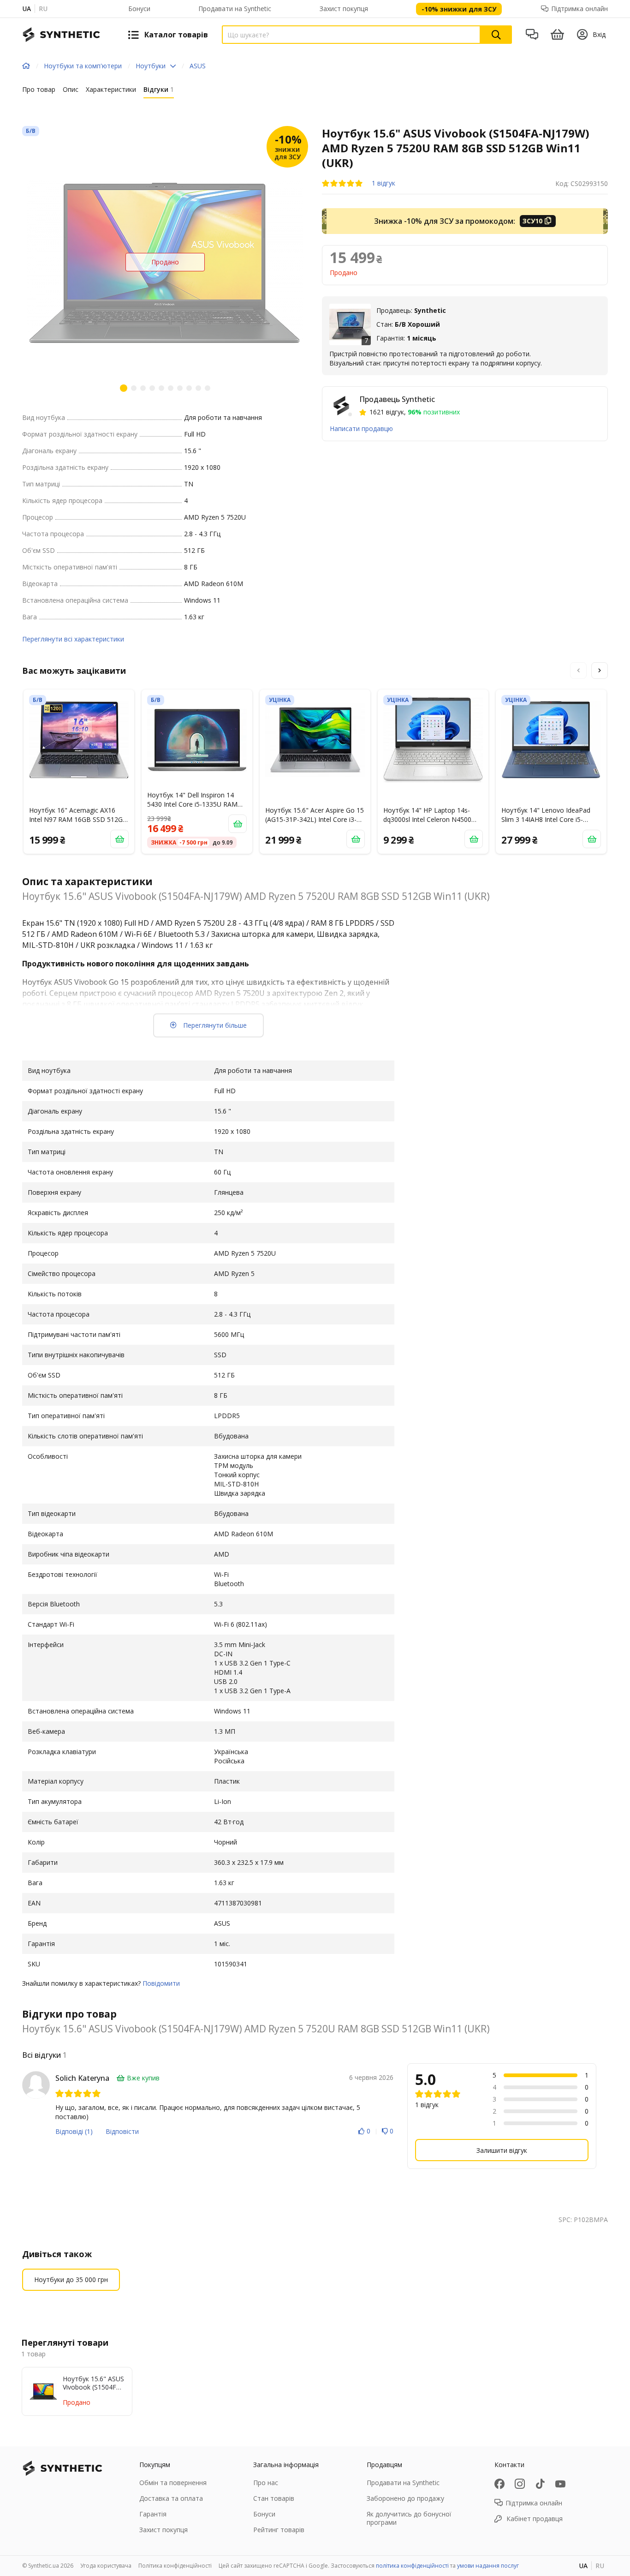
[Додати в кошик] (119, 839)
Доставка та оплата (171, 2498)
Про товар (39, 89)
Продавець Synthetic (397, 399)
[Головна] (26, 66)
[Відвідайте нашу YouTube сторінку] (560, 2484)
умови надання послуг (488, 2566)
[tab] (39, 91)
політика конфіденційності (412, 2566)
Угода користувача (106, 2566)
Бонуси (139, 9)
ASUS (198, 66)
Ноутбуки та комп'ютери (83, 66)
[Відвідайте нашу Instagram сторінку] (520, 2484)
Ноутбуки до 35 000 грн (71, 2279)
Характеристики (111, 89)
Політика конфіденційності (175, 2566)
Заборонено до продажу (405, 2498)
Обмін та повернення (173, 2483)
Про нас (266, 2483)
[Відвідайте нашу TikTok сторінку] (540, 2484)
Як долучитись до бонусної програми (409, 2518)
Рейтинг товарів (279, 2530)
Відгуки (159, 89)
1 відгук (383, 183)
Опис (71, 89)
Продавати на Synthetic (235, 9)
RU (43, 9)
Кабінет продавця (535, 2519)
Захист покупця (344, 9)
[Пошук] (496, 35)
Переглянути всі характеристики (73, 639)
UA (27, 9)
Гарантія (153, 2514)
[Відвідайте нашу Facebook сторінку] (499, 2484)
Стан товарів (274, 2498)
